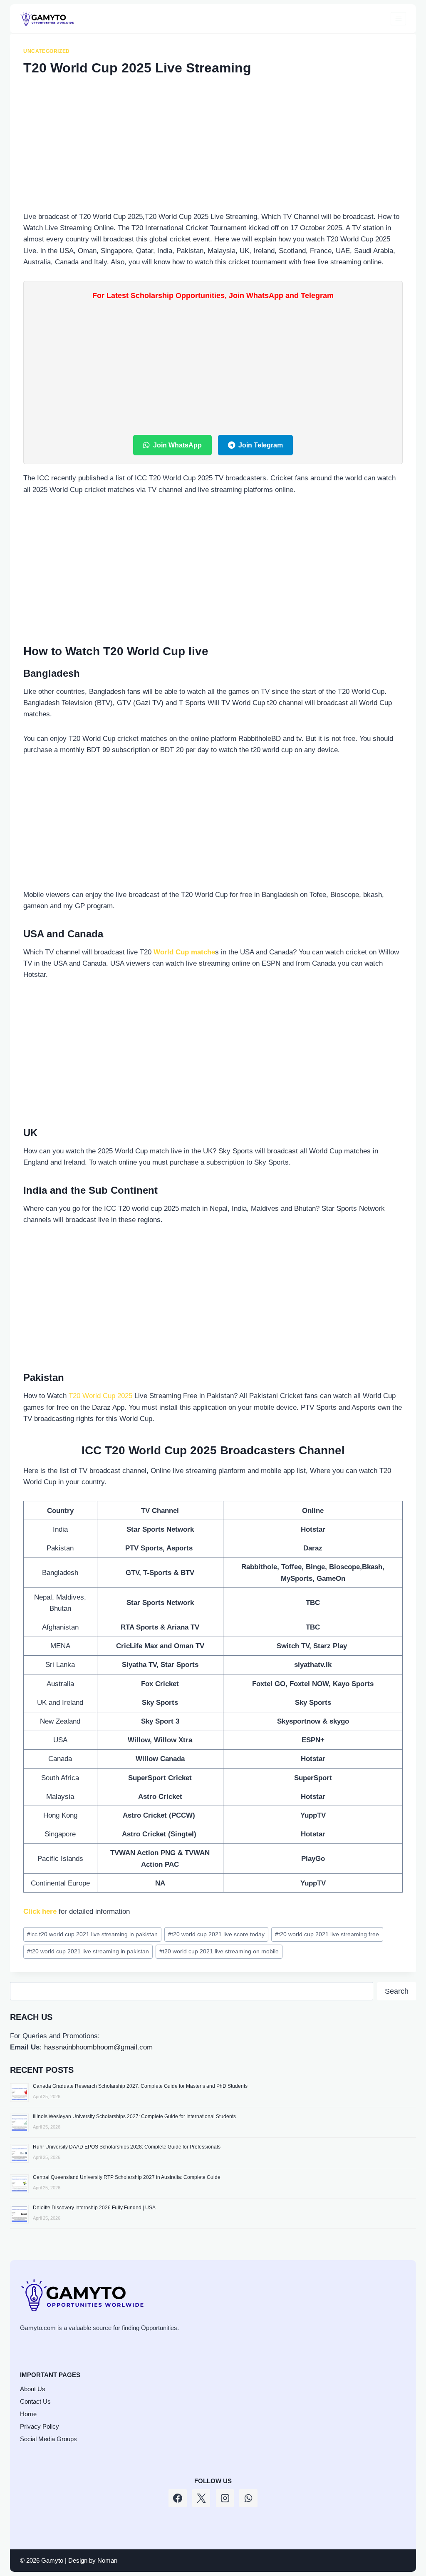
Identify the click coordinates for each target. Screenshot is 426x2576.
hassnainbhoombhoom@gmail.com (98, 2047)
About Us (33, 2389)
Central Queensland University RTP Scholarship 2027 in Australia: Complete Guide (127, 2177)
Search (397, 1991)
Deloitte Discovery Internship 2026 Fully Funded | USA (94, 2208)
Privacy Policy (40, 2426)
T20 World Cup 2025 (100, 1396)
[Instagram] (225, 2498)
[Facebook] (178, 2498)
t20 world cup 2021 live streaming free (327, 1934)
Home (28, 2414)
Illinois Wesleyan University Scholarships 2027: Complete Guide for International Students (134, 2116)
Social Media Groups (48, 2439)
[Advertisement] (213, 149)
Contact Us (35, 2401)
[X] (201, 2498)
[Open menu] (398, 19)
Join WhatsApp (177, 445)
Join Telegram (261, 445)
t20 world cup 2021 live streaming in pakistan (88, 1951)
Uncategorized (47, 51)
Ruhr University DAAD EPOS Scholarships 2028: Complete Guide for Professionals (127, 2147)
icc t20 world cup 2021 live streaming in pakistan (92, 1934)
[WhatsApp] (248, 2498)
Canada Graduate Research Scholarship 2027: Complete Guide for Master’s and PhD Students (140, 2086)
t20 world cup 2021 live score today (216, 1934)
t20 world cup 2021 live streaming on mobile (219, 1951)
